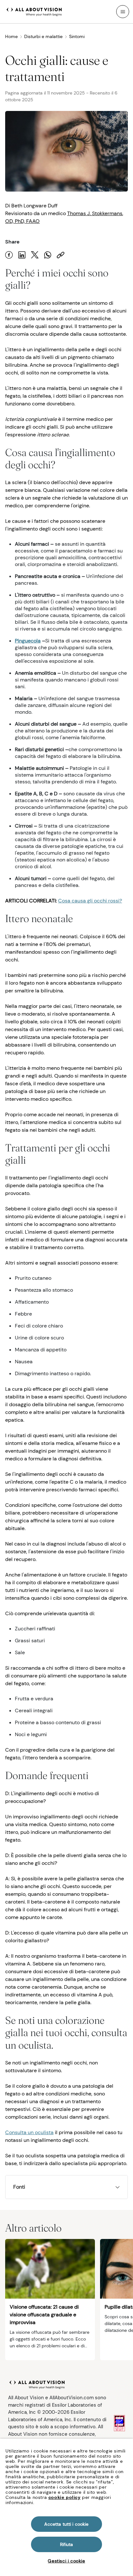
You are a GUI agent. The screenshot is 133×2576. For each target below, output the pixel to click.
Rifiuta (67, 2544)
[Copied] (61, 255)
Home (11, 36)
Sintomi (77, 36)
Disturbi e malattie (43, 36)
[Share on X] (35, 255)
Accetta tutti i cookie (66, 2524)
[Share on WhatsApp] (48, 255)
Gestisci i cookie (66, 2561)
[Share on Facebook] (9, 255)
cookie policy (65, 2497)
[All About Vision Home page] (34, 11)
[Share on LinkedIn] (22, 255)
